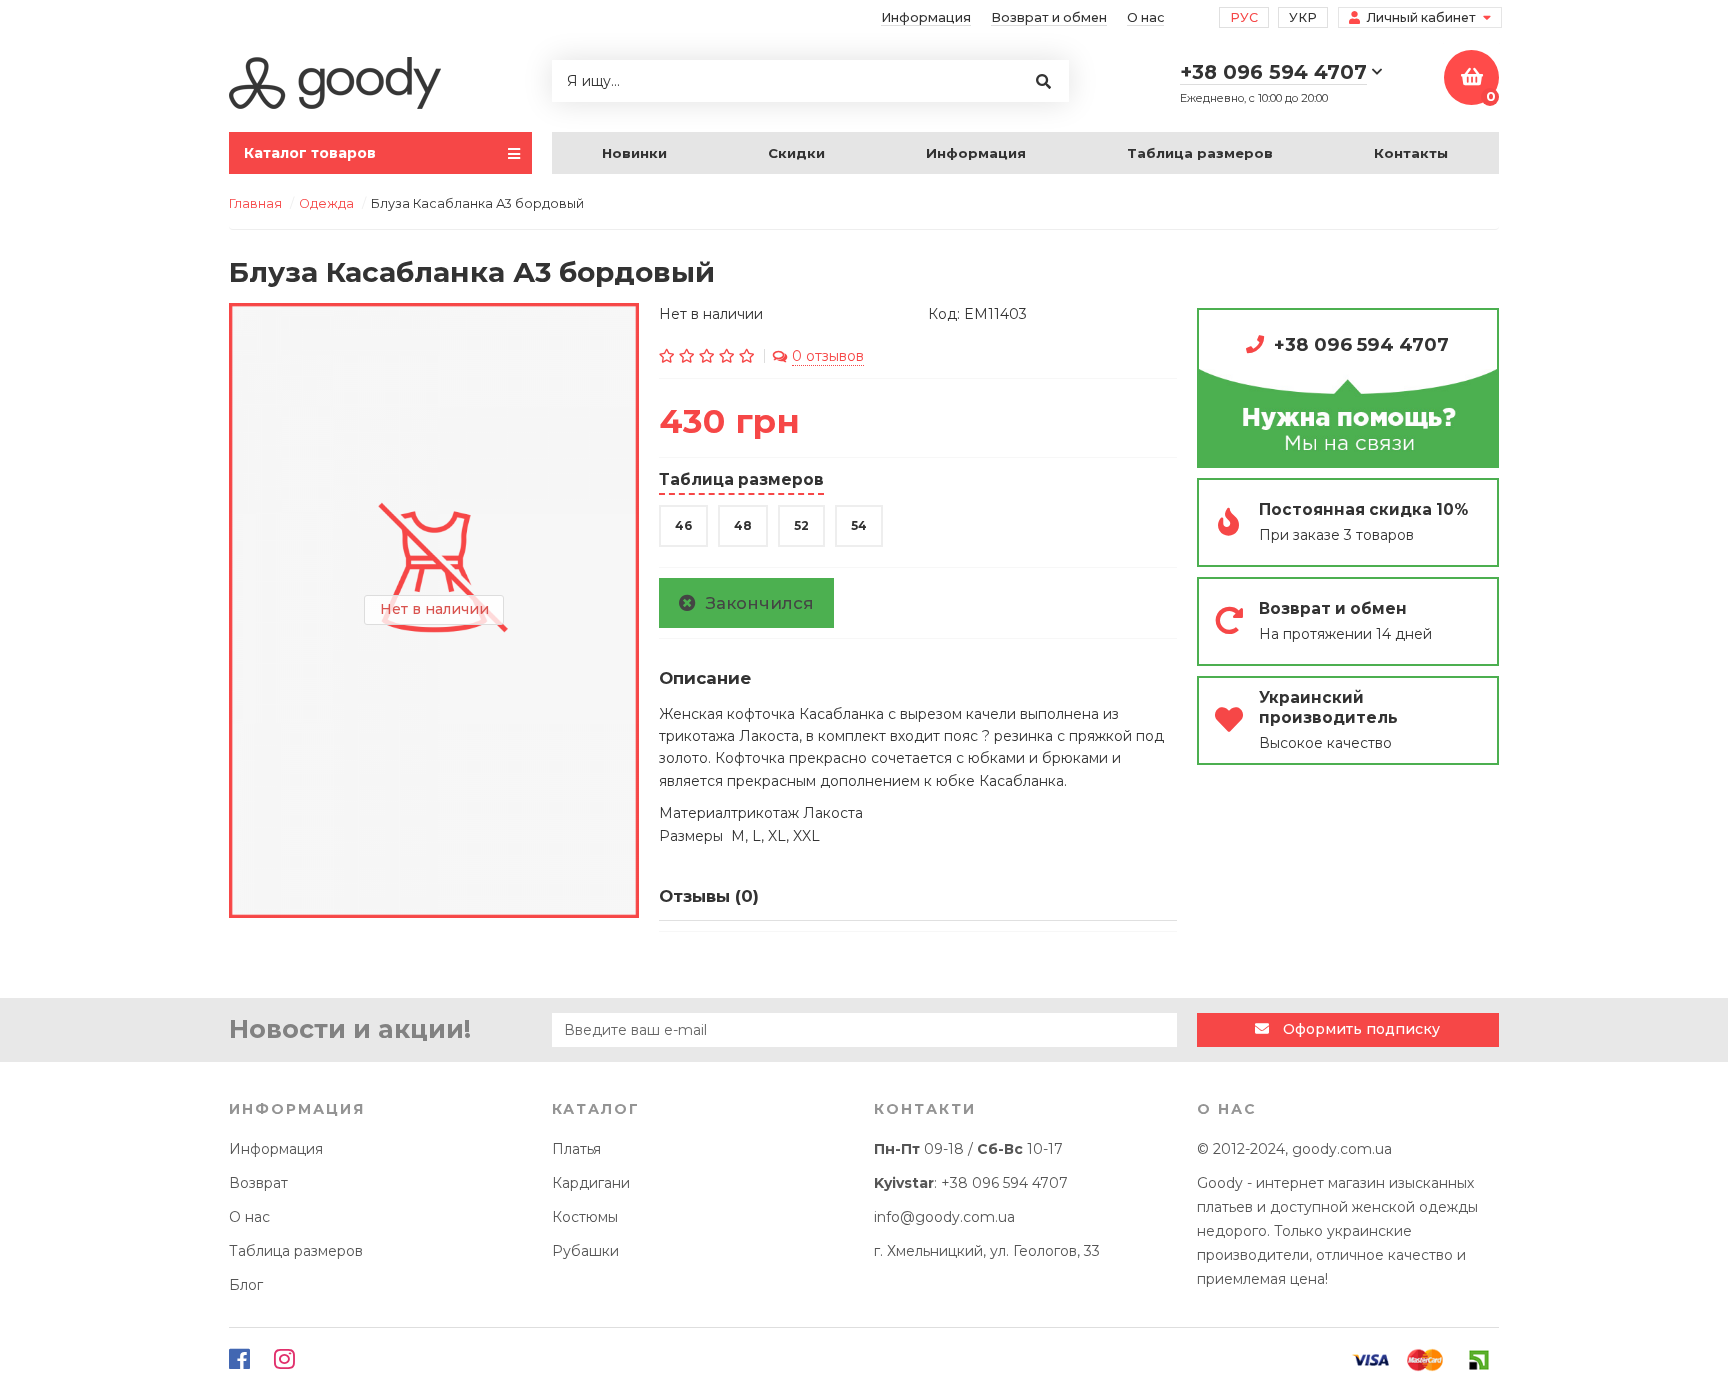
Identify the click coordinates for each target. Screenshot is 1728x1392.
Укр (1303, 17)
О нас (1145, 17)
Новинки (634, 153)
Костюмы (585, 1217)
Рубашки (585, 1251)
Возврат (258, 1183)
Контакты (1411, 153)
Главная (255, 203)
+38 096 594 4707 (1361, 344)
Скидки (796, 153)
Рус (1244, 17)
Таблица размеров (1200, 153)
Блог (246, 1285)
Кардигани (591, 1183)
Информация (926, 17)
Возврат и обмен (1049, 17)
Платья (576, 1149)
